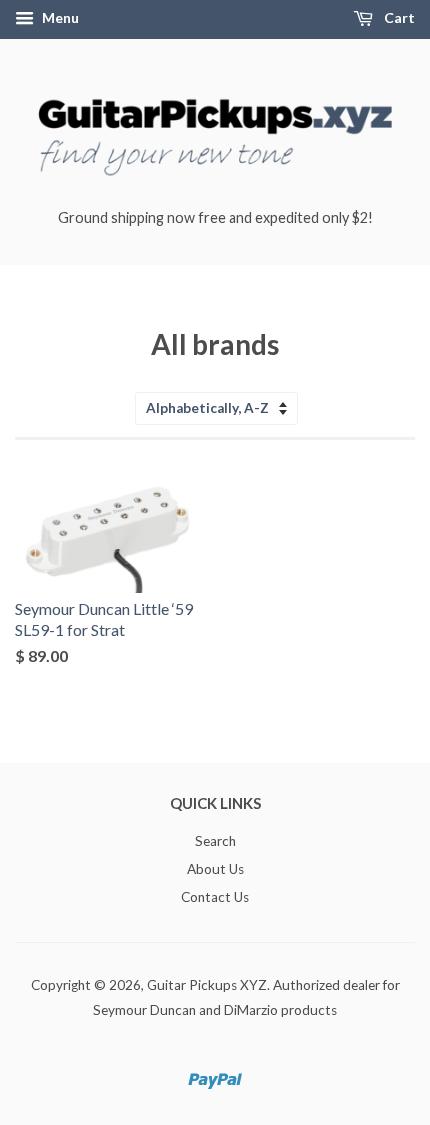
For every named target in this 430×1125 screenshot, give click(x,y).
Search (215, 841)
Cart (398, 17)
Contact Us (215, 897)
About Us (215, 869)
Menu (59, 17)
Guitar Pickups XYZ (207, 985)
